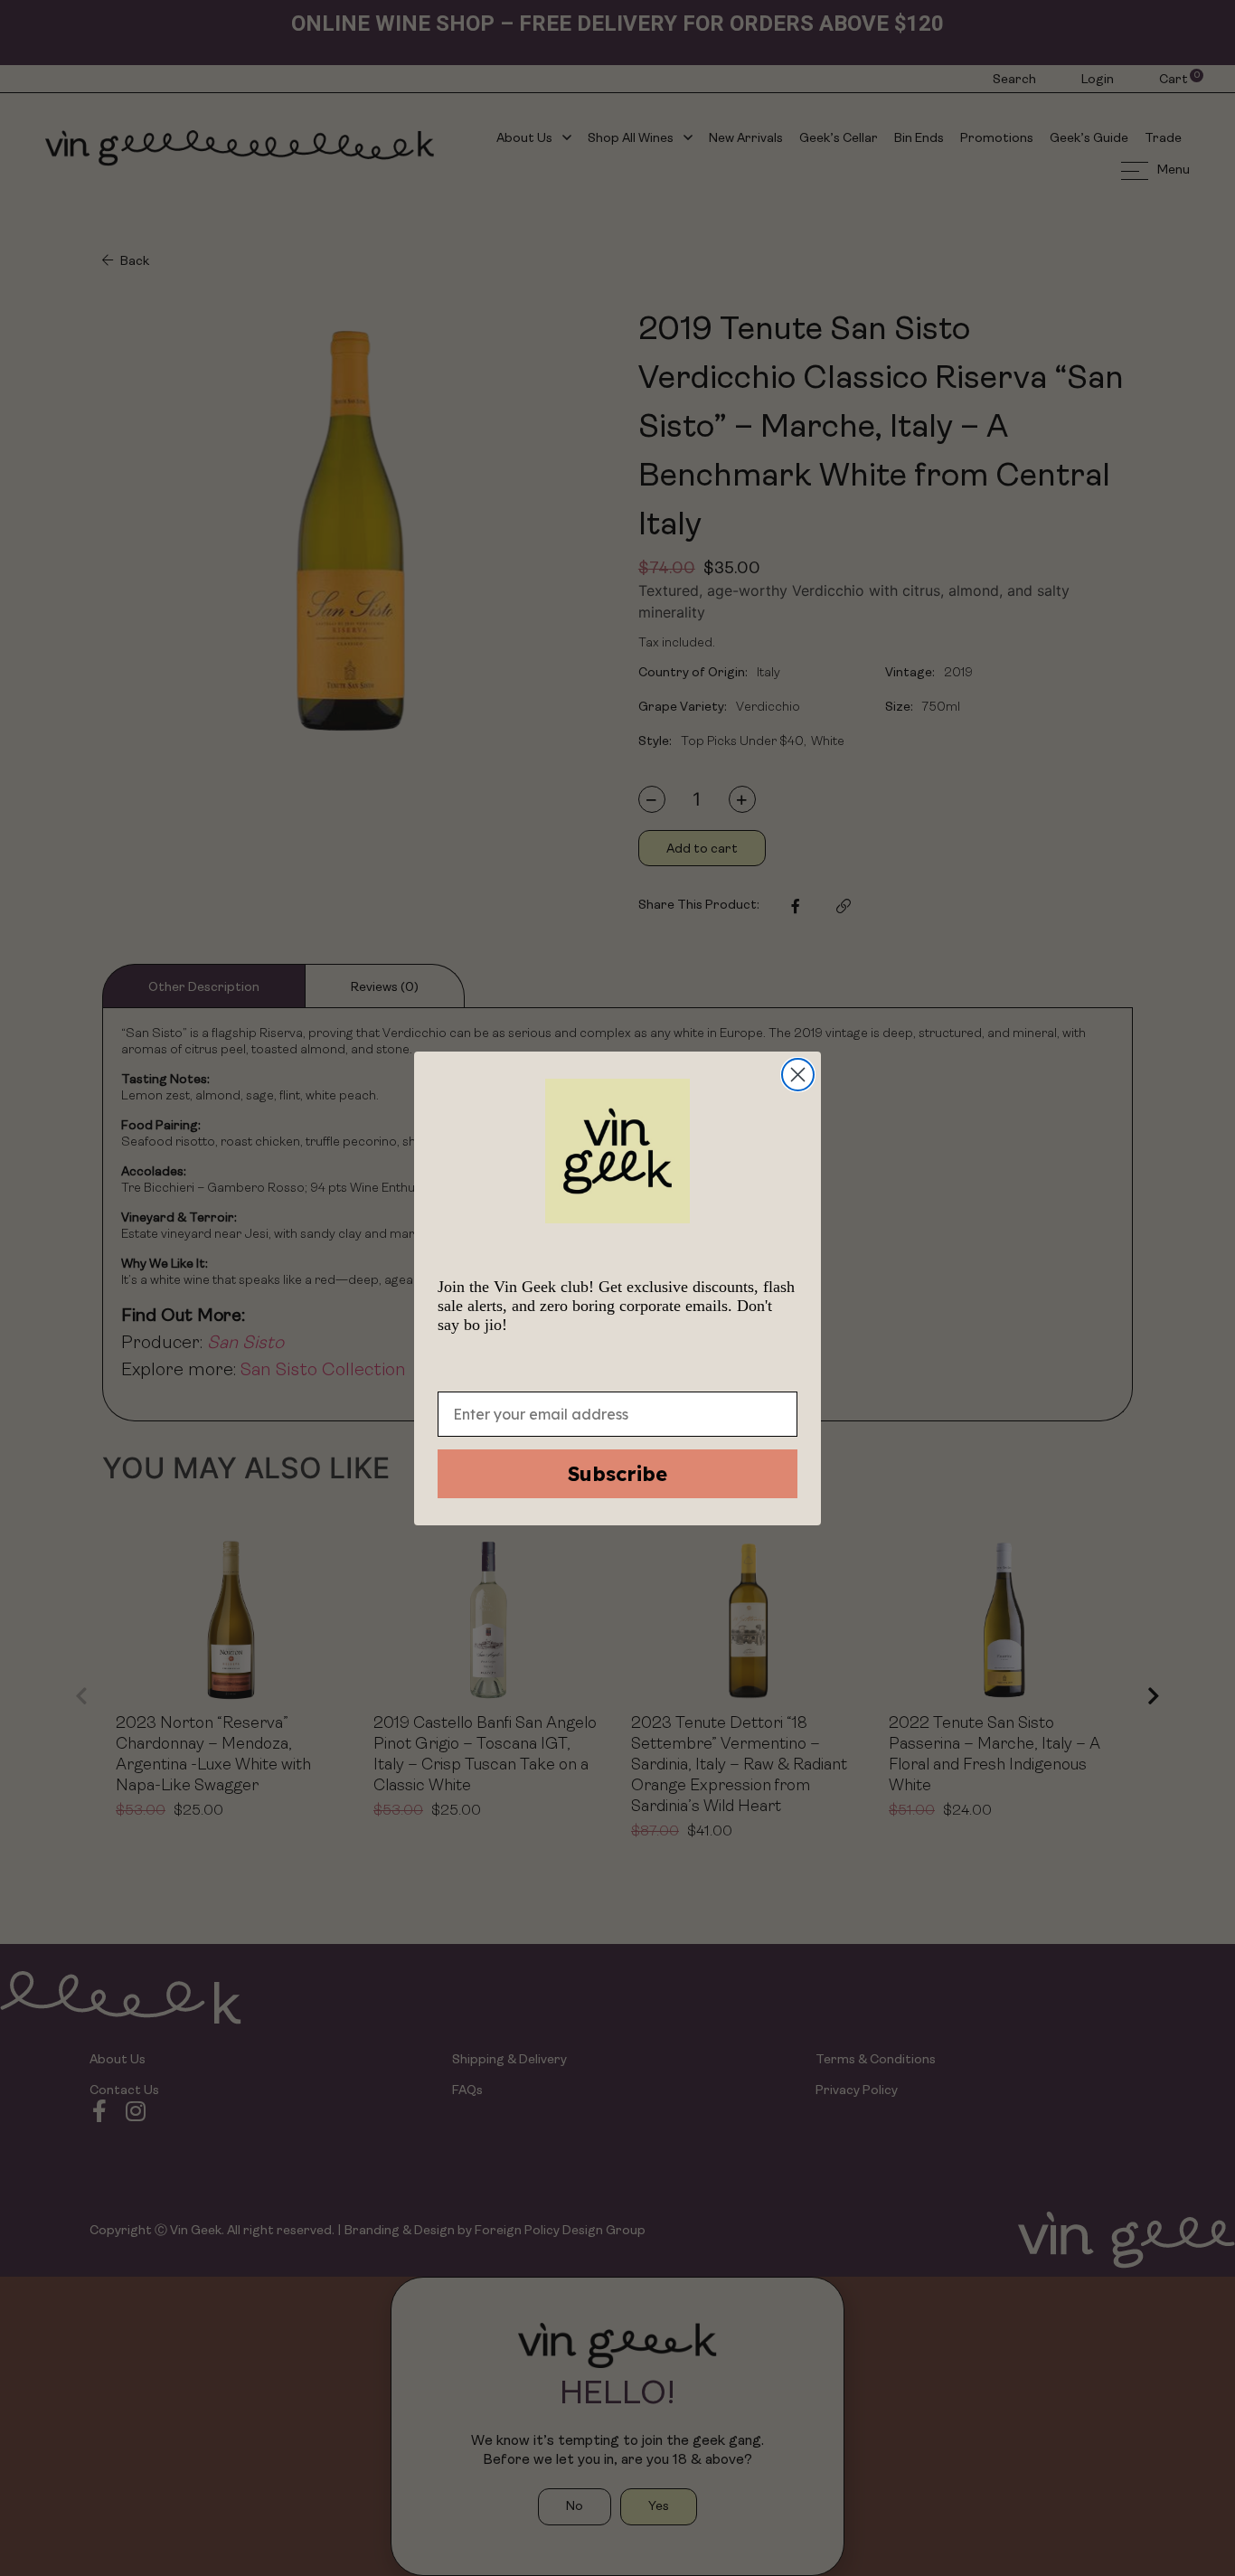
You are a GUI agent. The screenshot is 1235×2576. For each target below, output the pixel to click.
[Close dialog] (798, 1075)
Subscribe (617, 1474)
